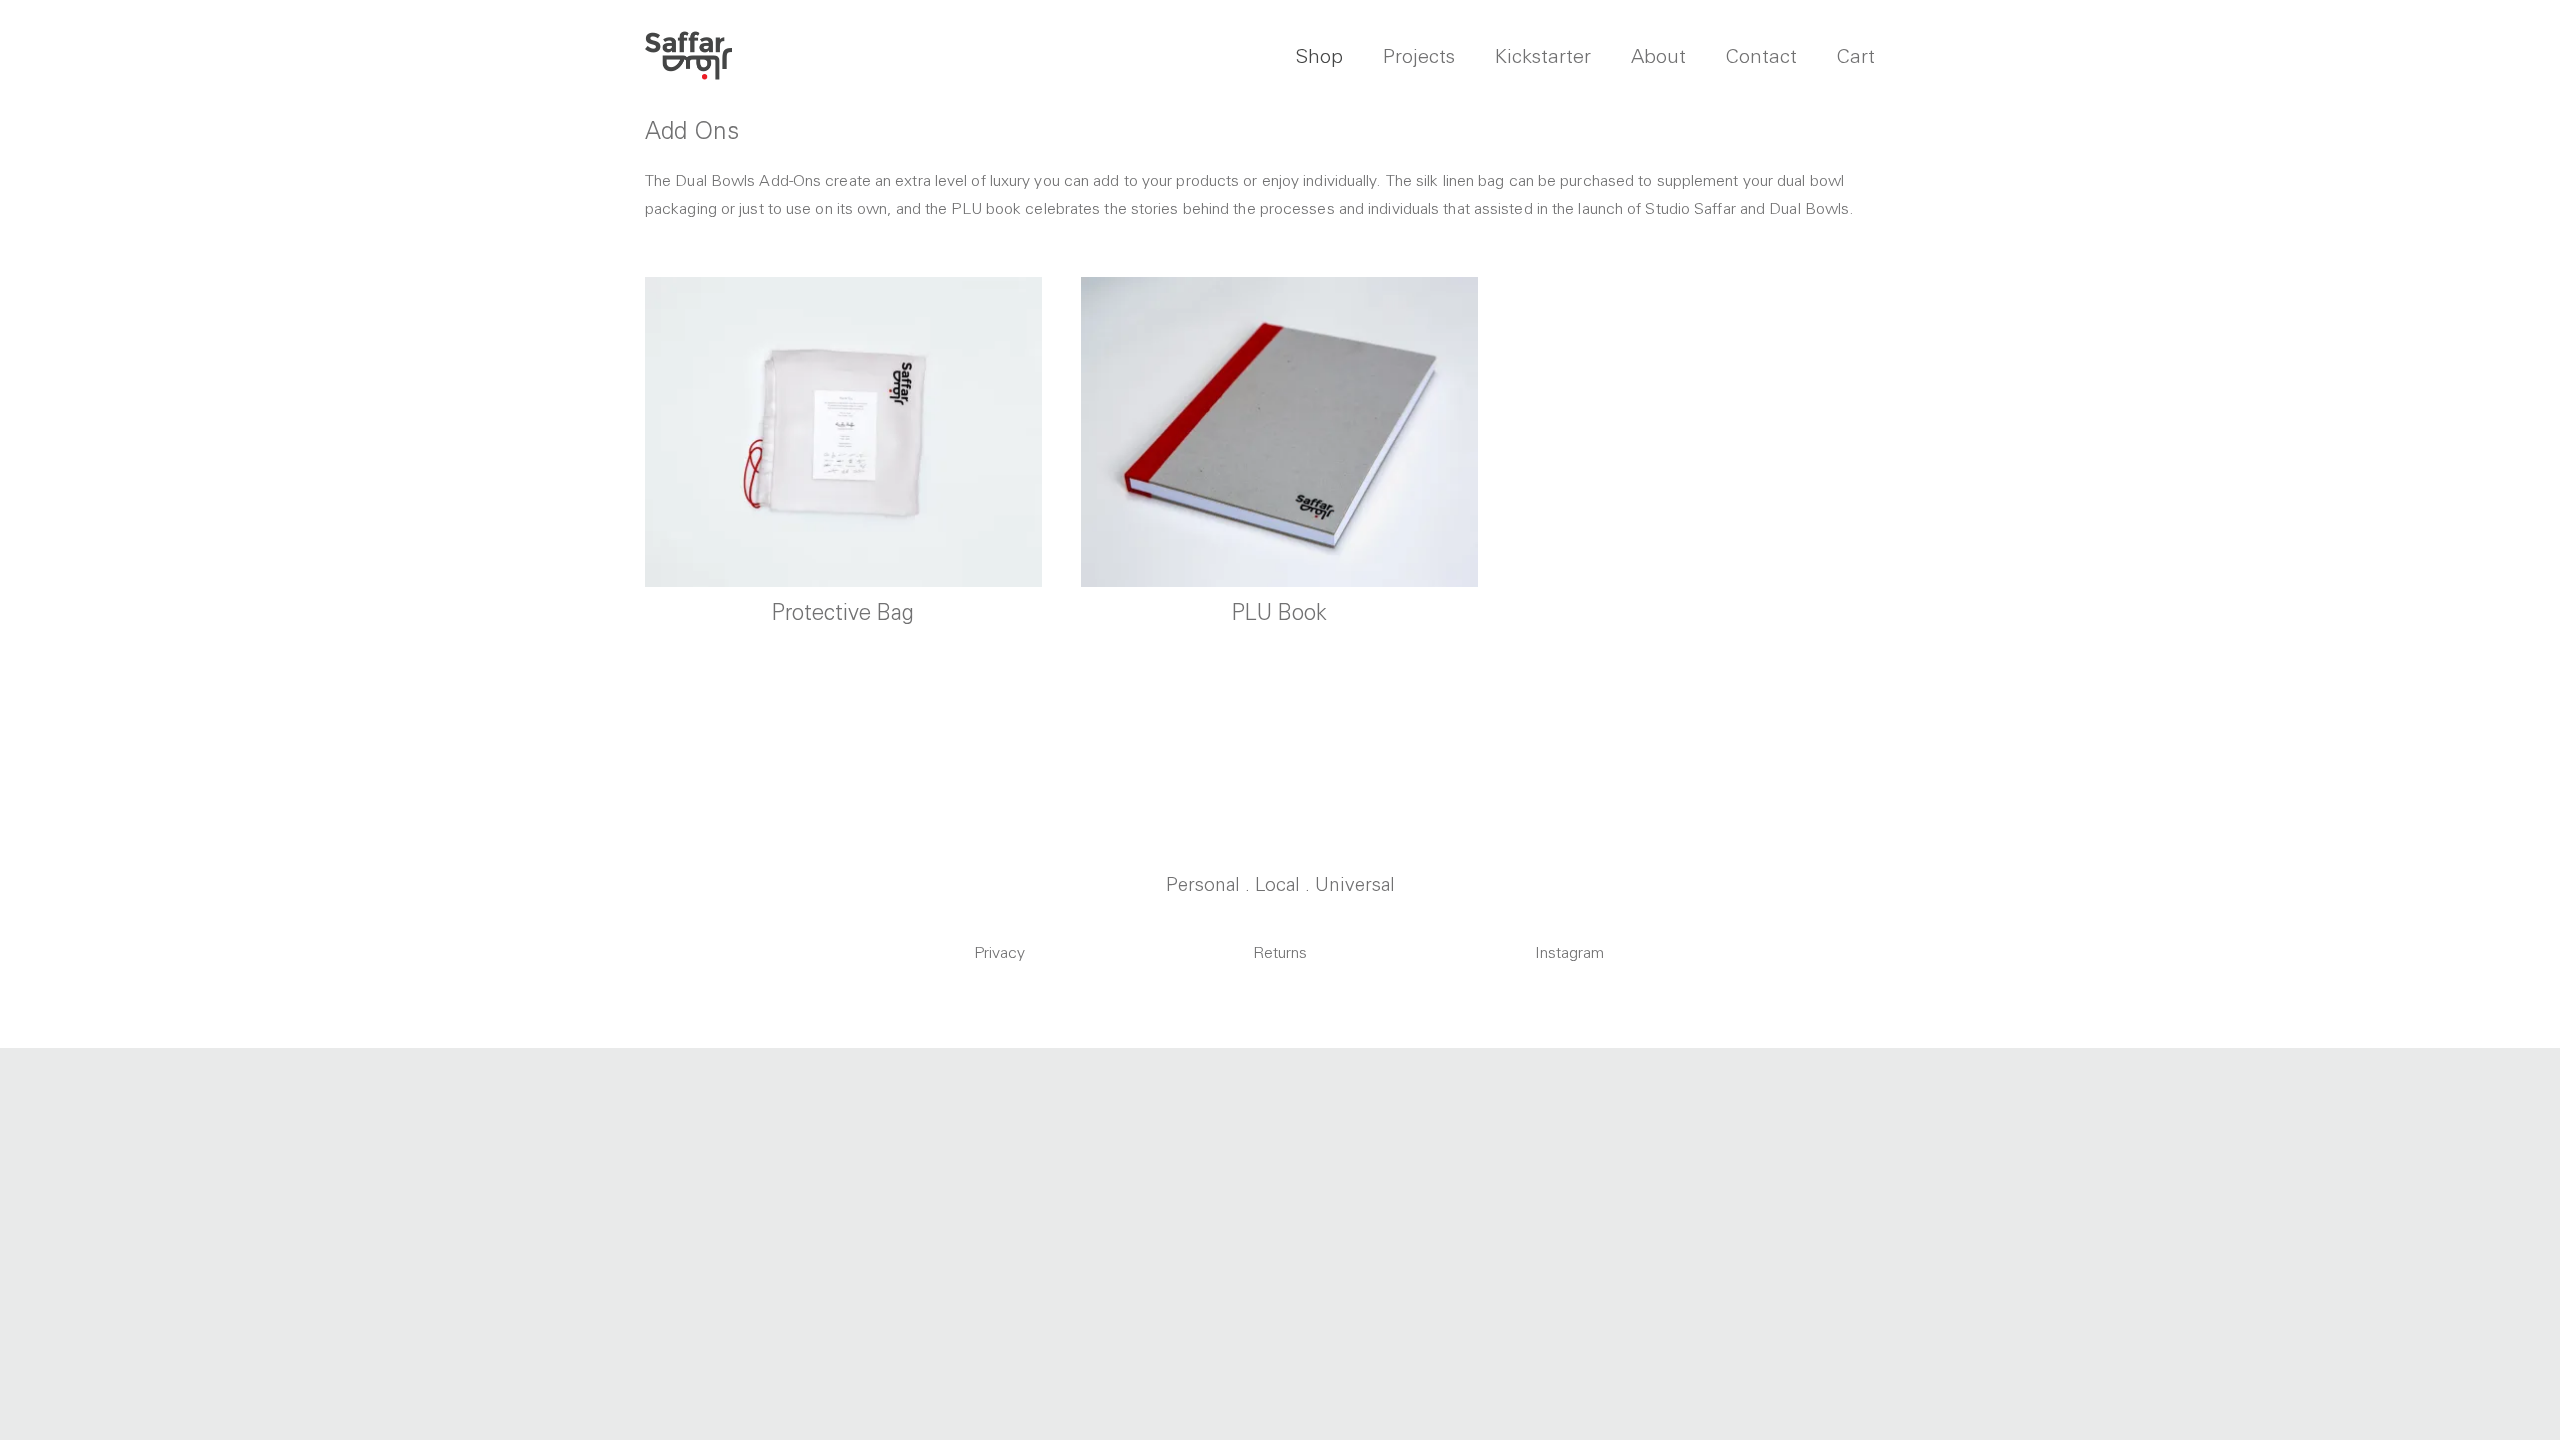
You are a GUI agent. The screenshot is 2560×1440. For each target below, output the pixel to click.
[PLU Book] (1279, 431)
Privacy (999, 952)
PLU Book (1279, 612)
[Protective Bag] (843, 431)
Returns (1280, 952)
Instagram (1569, 952)
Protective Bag (843, 612)
